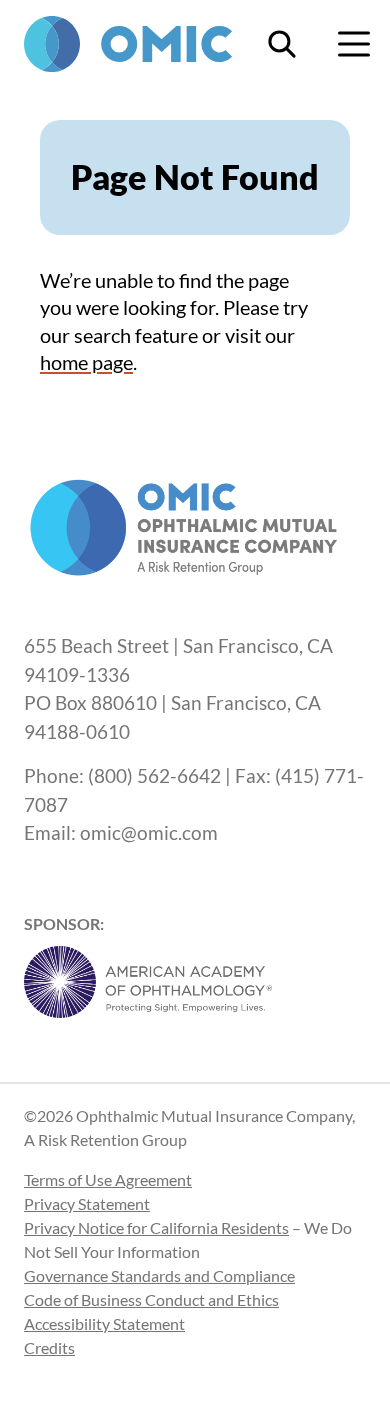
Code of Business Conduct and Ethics (151, 1299)
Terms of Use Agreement (108, 1179)
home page (86, 362)
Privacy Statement (87, 1203)
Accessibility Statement (104, 1323)
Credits (49, 1347)
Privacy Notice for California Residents (156, 1227)
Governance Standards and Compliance (159, 1275)
